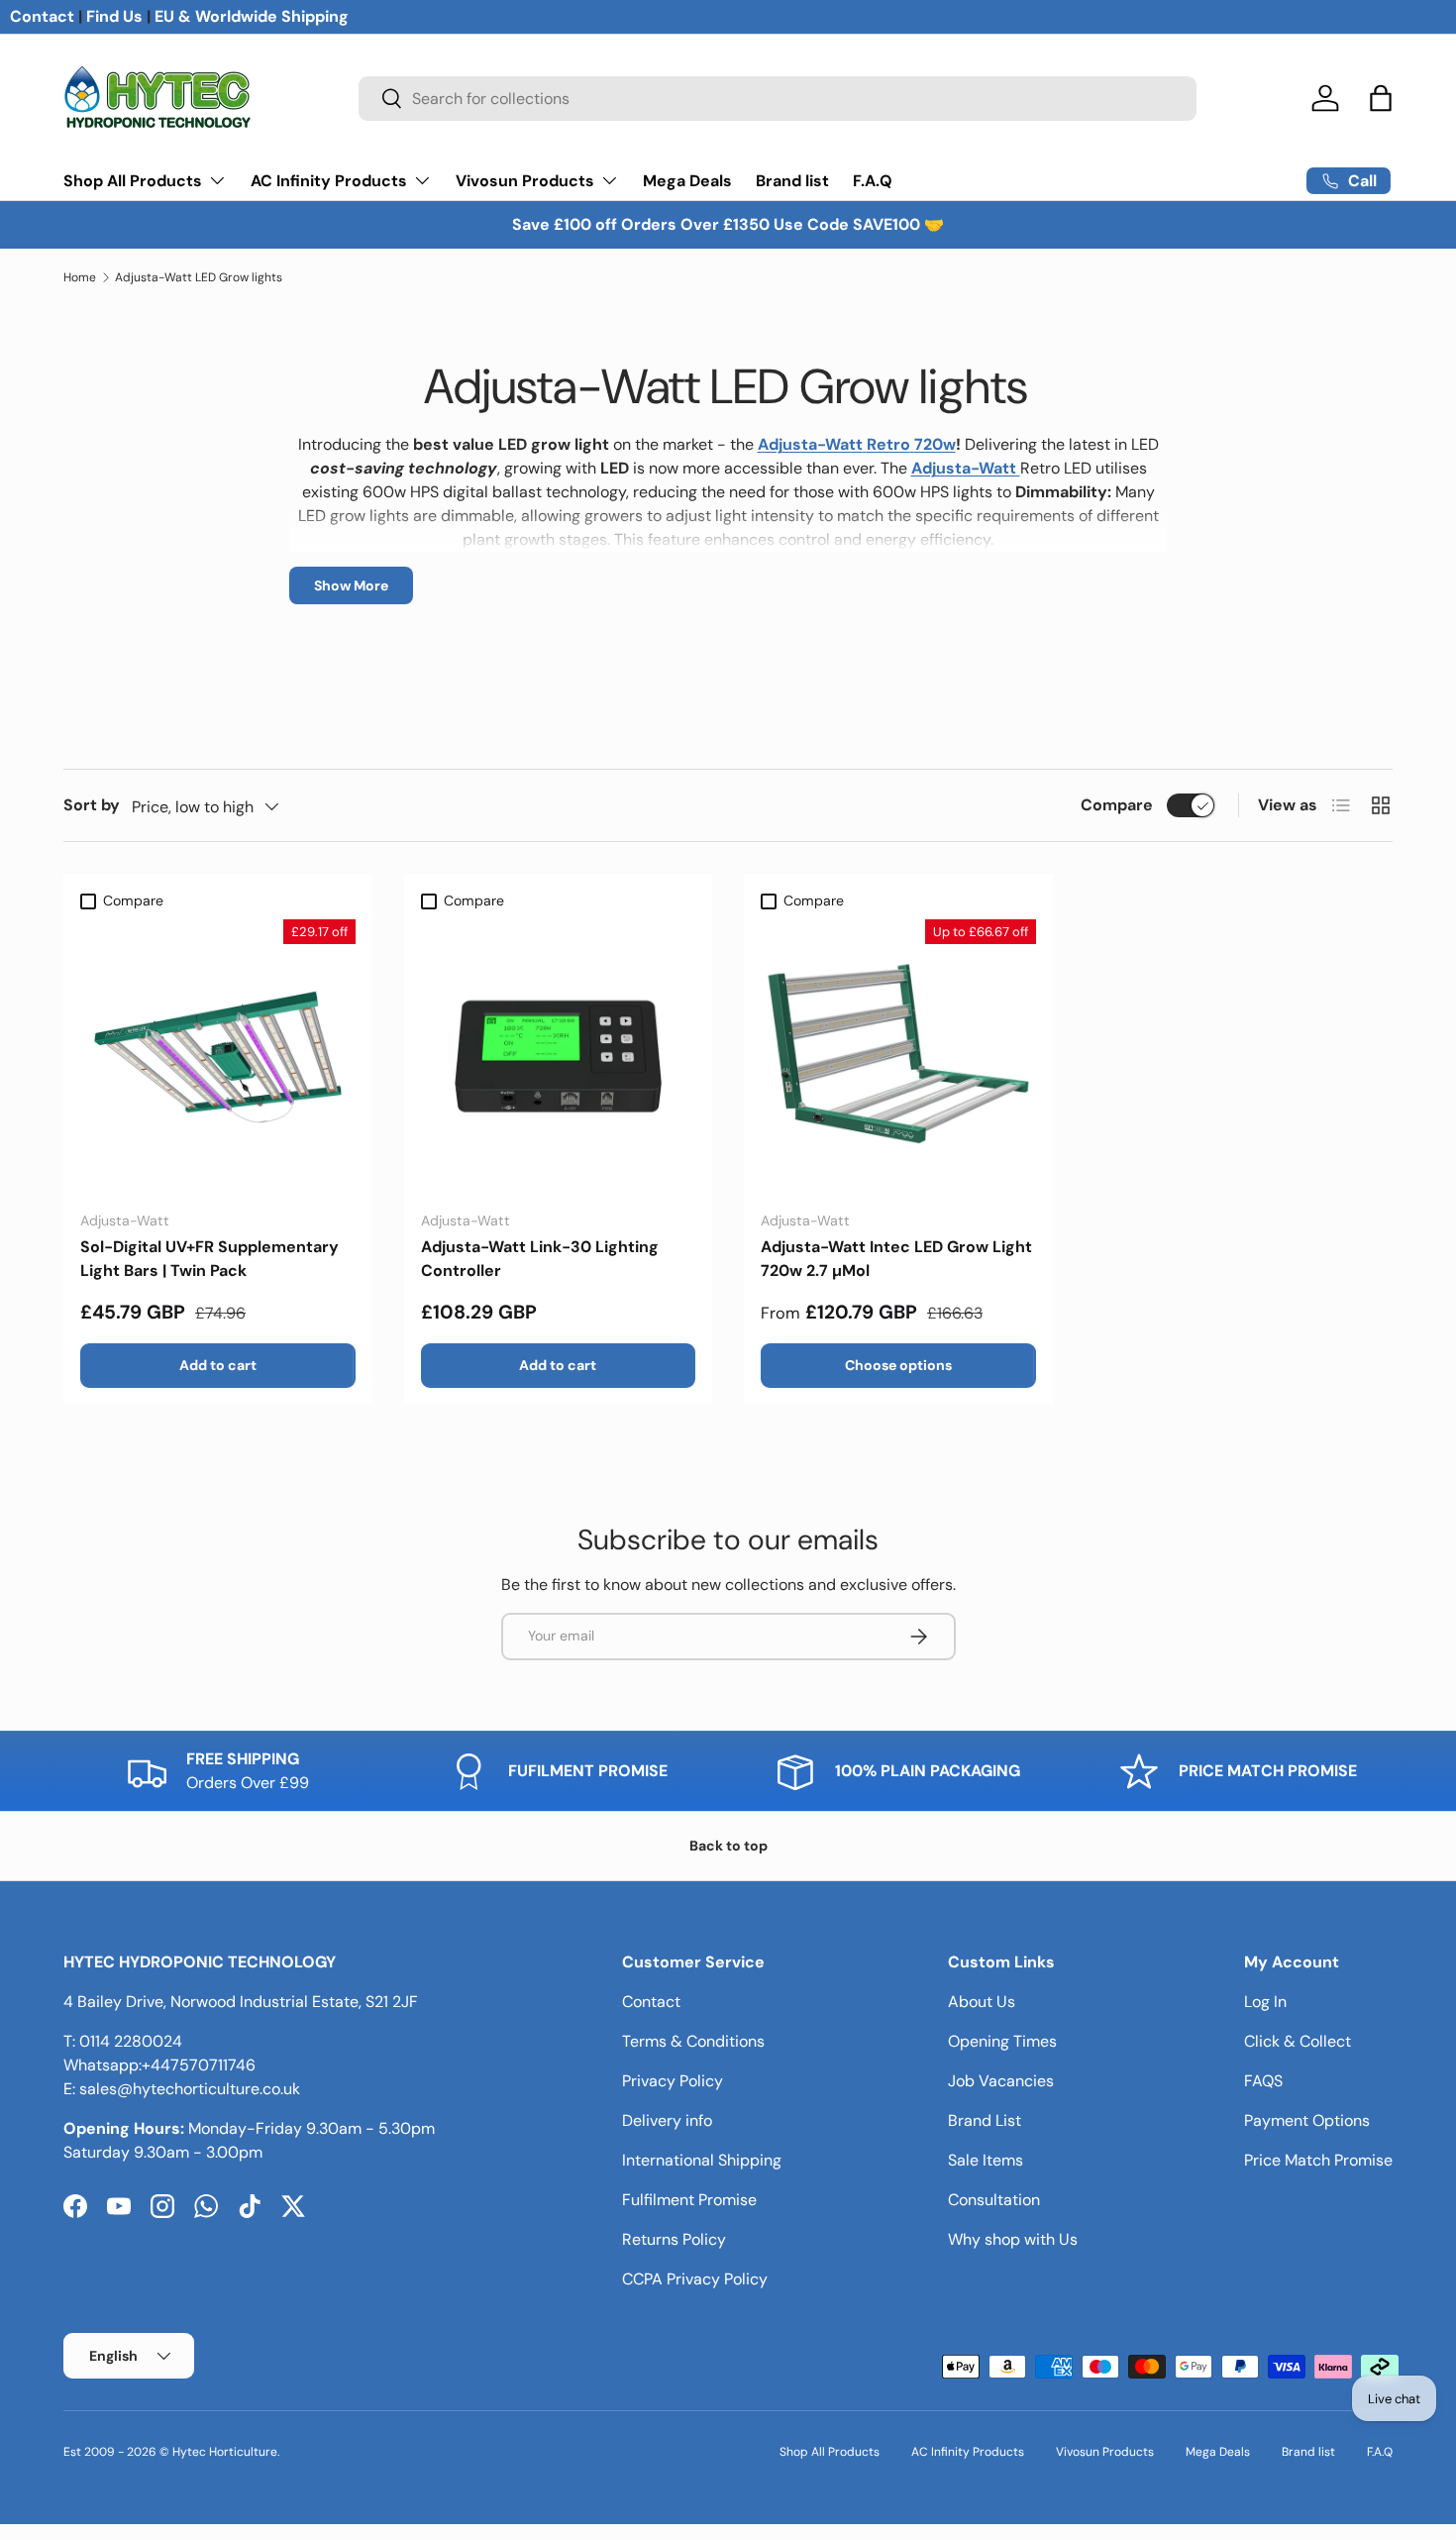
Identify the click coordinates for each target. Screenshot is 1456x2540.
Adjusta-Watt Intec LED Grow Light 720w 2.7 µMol (896, 1259)
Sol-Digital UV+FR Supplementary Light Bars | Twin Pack (209, 1259)
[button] (1381, 98)
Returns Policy (674, 2239)
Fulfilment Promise (689, 2200)
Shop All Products (133, 181)
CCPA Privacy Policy (695, 2279)
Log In (1265, 2002)
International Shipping (702, 2160)
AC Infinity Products (329, 181)
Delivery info (667, 2120)
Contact (42, 16)
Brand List (985, 2120)
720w (935, 444)
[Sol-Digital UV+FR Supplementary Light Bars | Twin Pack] (218, 1057)
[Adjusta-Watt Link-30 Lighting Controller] (559, 1057)
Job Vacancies (1001, 2081)
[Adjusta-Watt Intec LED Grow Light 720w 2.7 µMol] (898, 1057)
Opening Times (1002, 2041)
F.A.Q (873, 181)
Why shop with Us (1013, 2239)
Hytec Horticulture (225, 2452)
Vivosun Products (525, 181)
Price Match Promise (1318, 2160)
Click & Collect (1298, 2041)
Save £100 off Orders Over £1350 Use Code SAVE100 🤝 (728, 224)
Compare (1117, 805)
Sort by (92, 805)
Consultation (994, 2200)
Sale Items (986, 2160)
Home (80, 277)
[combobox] (777, 99)
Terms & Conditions (693, 2041)
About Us (982, 2002)
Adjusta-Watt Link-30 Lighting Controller (540, 1259)
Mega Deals (687, 181)
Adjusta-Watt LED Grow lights (199, 277)
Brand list (792, 181)
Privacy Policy (673, 2081)
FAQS (1263, 2081)
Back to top (728, 1846)
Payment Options (1307, 2120)
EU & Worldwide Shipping (252, 16)
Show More (351, 585)
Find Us (114, 16)
